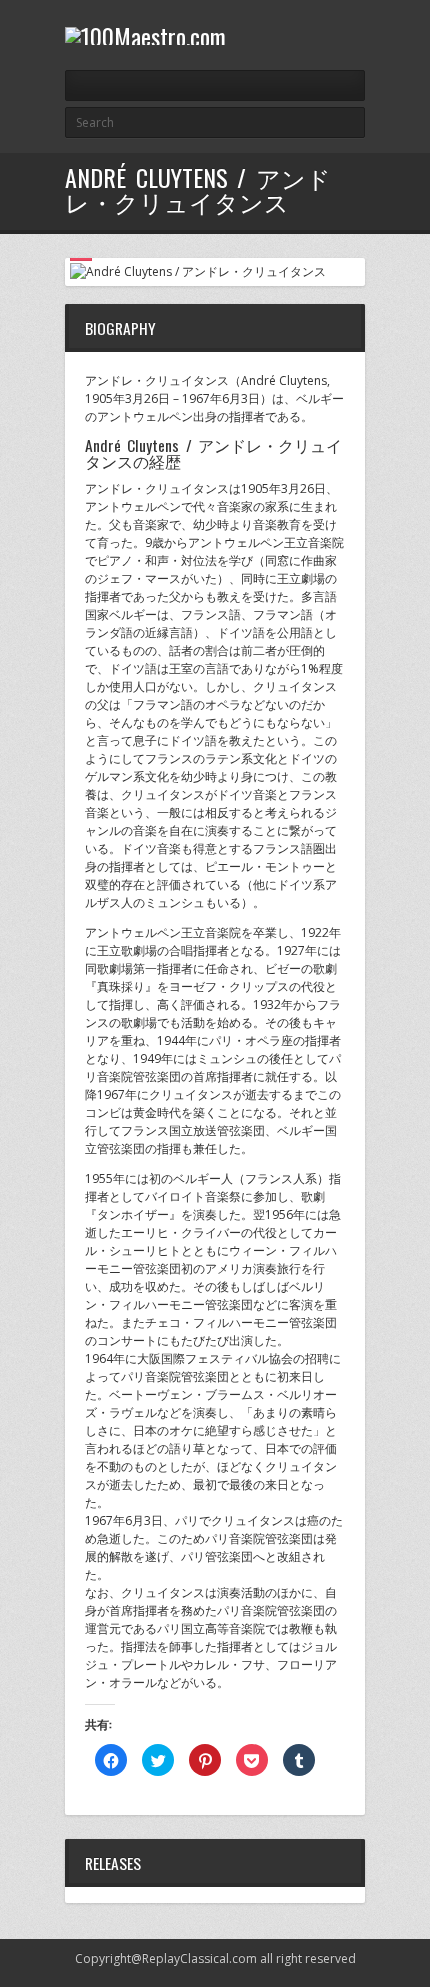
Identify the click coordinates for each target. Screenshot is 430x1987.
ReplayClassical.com (199, 1958)
